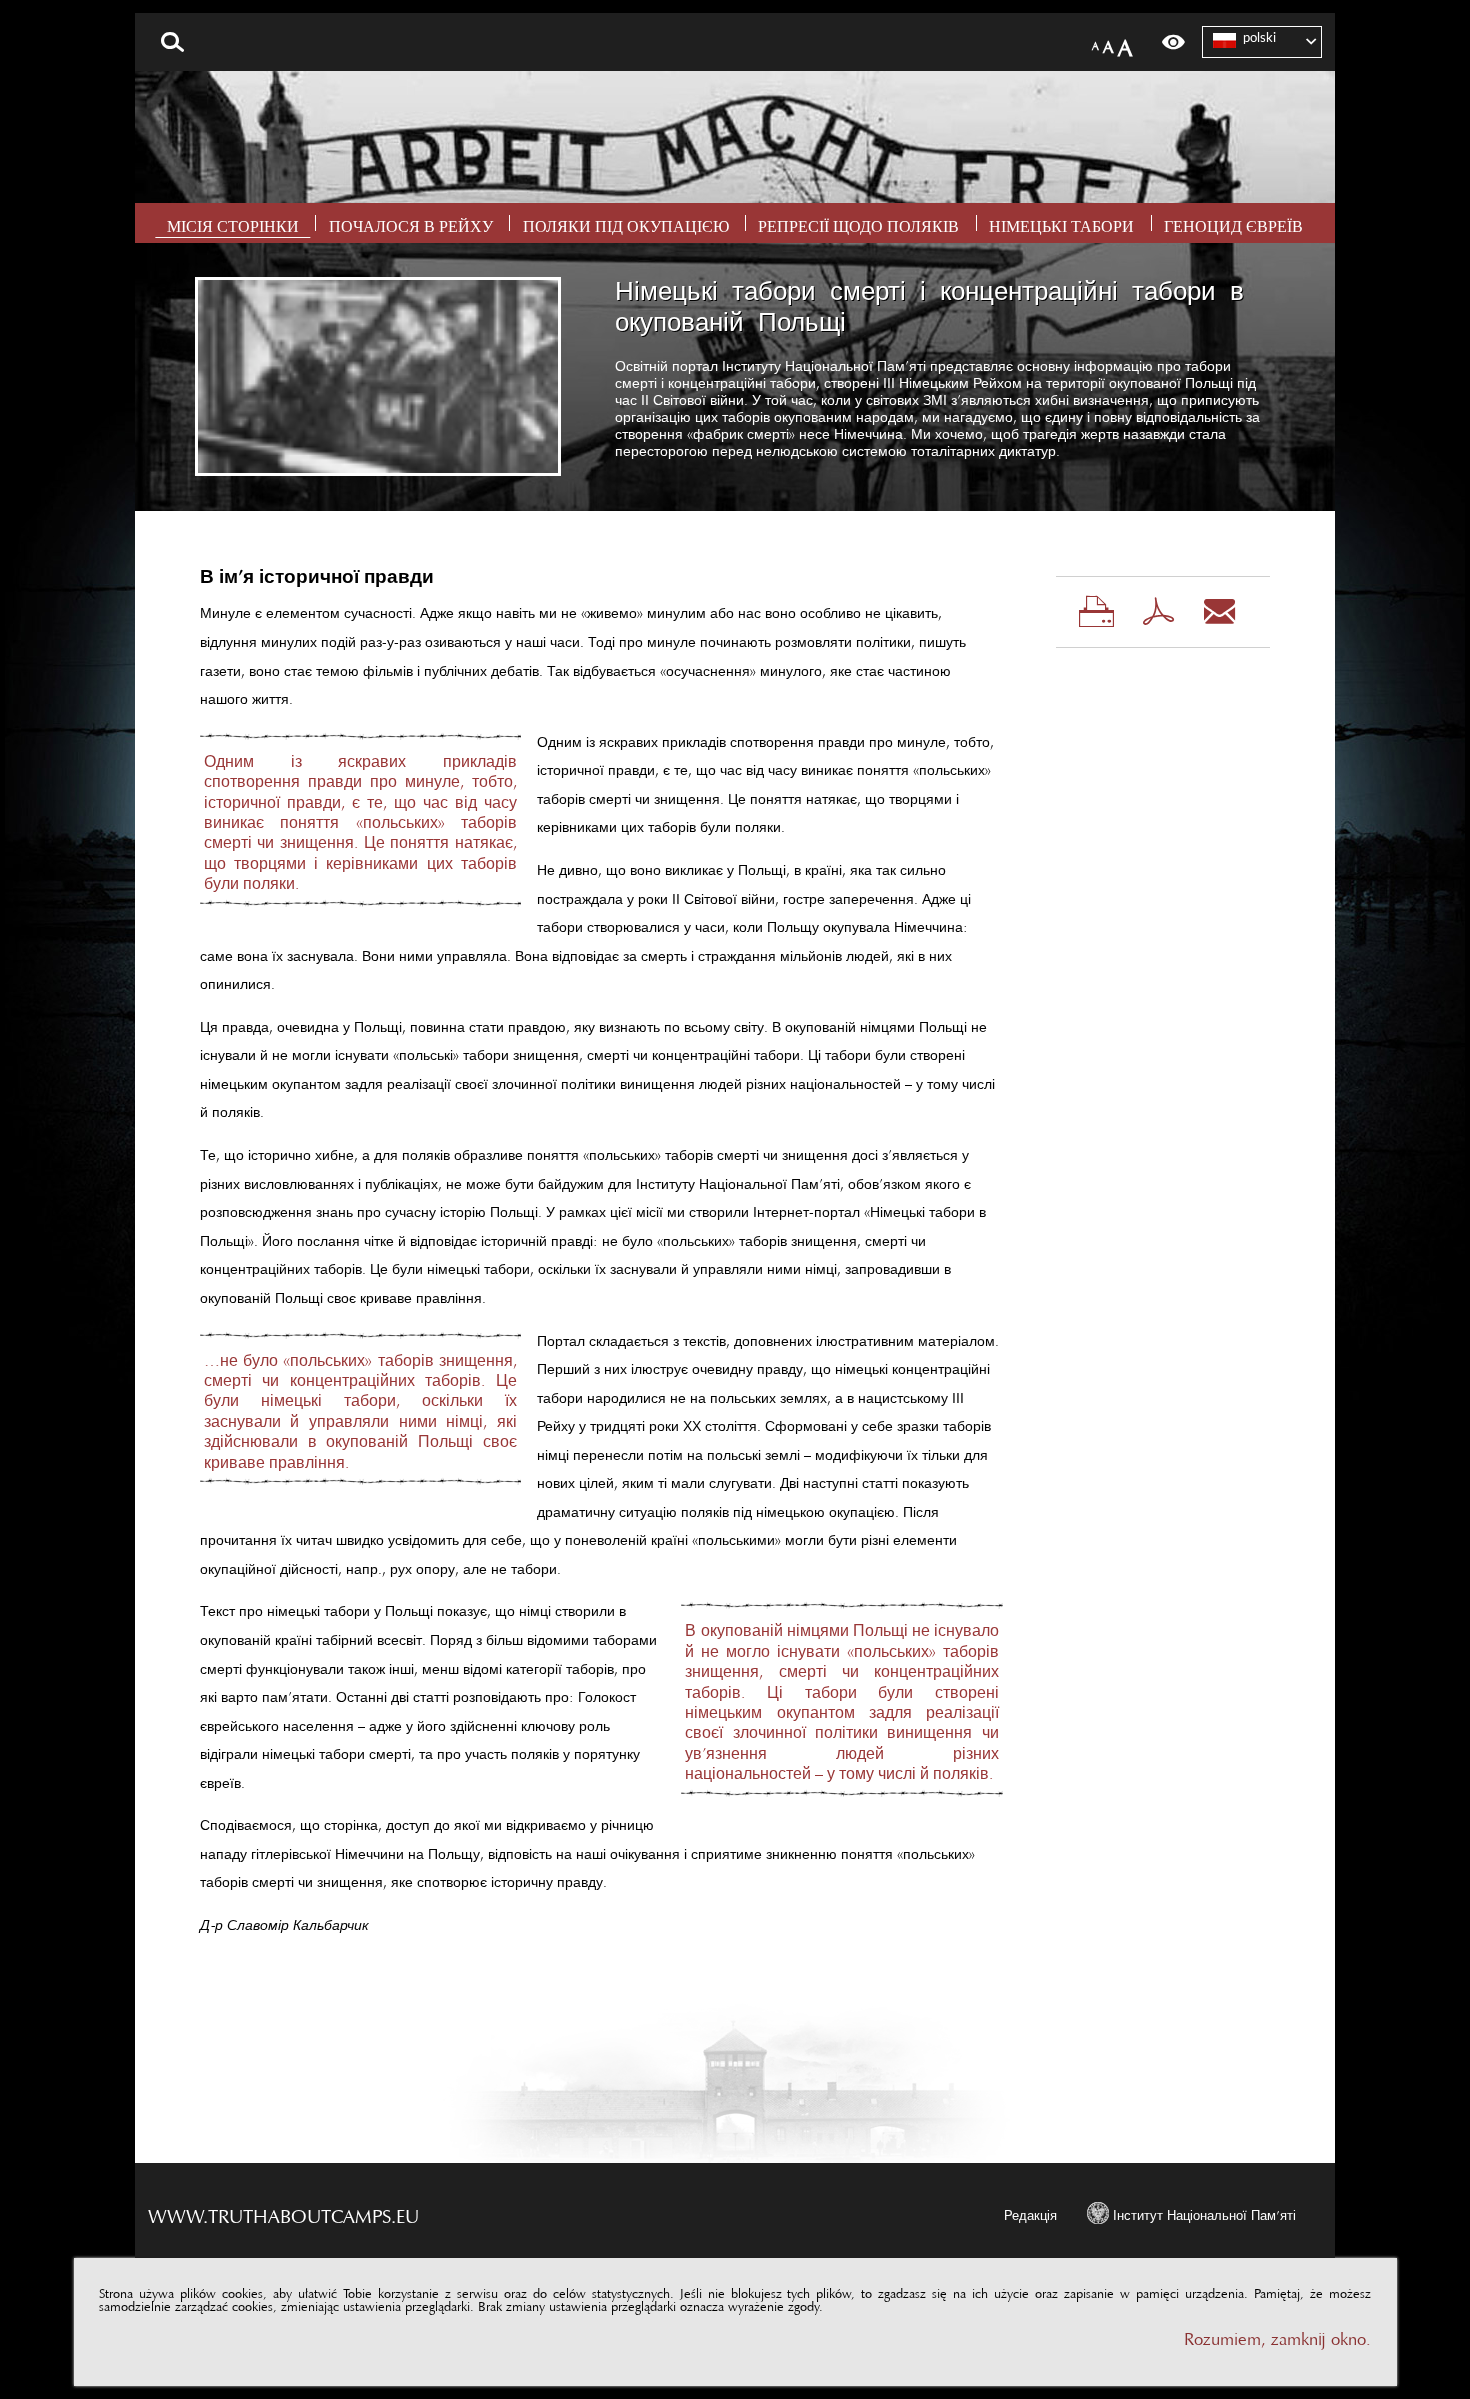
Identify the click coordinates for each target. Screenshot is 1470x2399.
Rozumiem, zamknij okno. (1277, 2334)
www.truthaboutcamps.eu (283, 2211)
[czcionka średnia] (1108, 42)
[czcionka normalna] (1095, 42)
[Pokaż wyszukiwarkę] (172, 42)
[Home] (735, 137)
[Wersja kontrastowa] (1173, 42)
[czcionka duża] (1125, 42)
